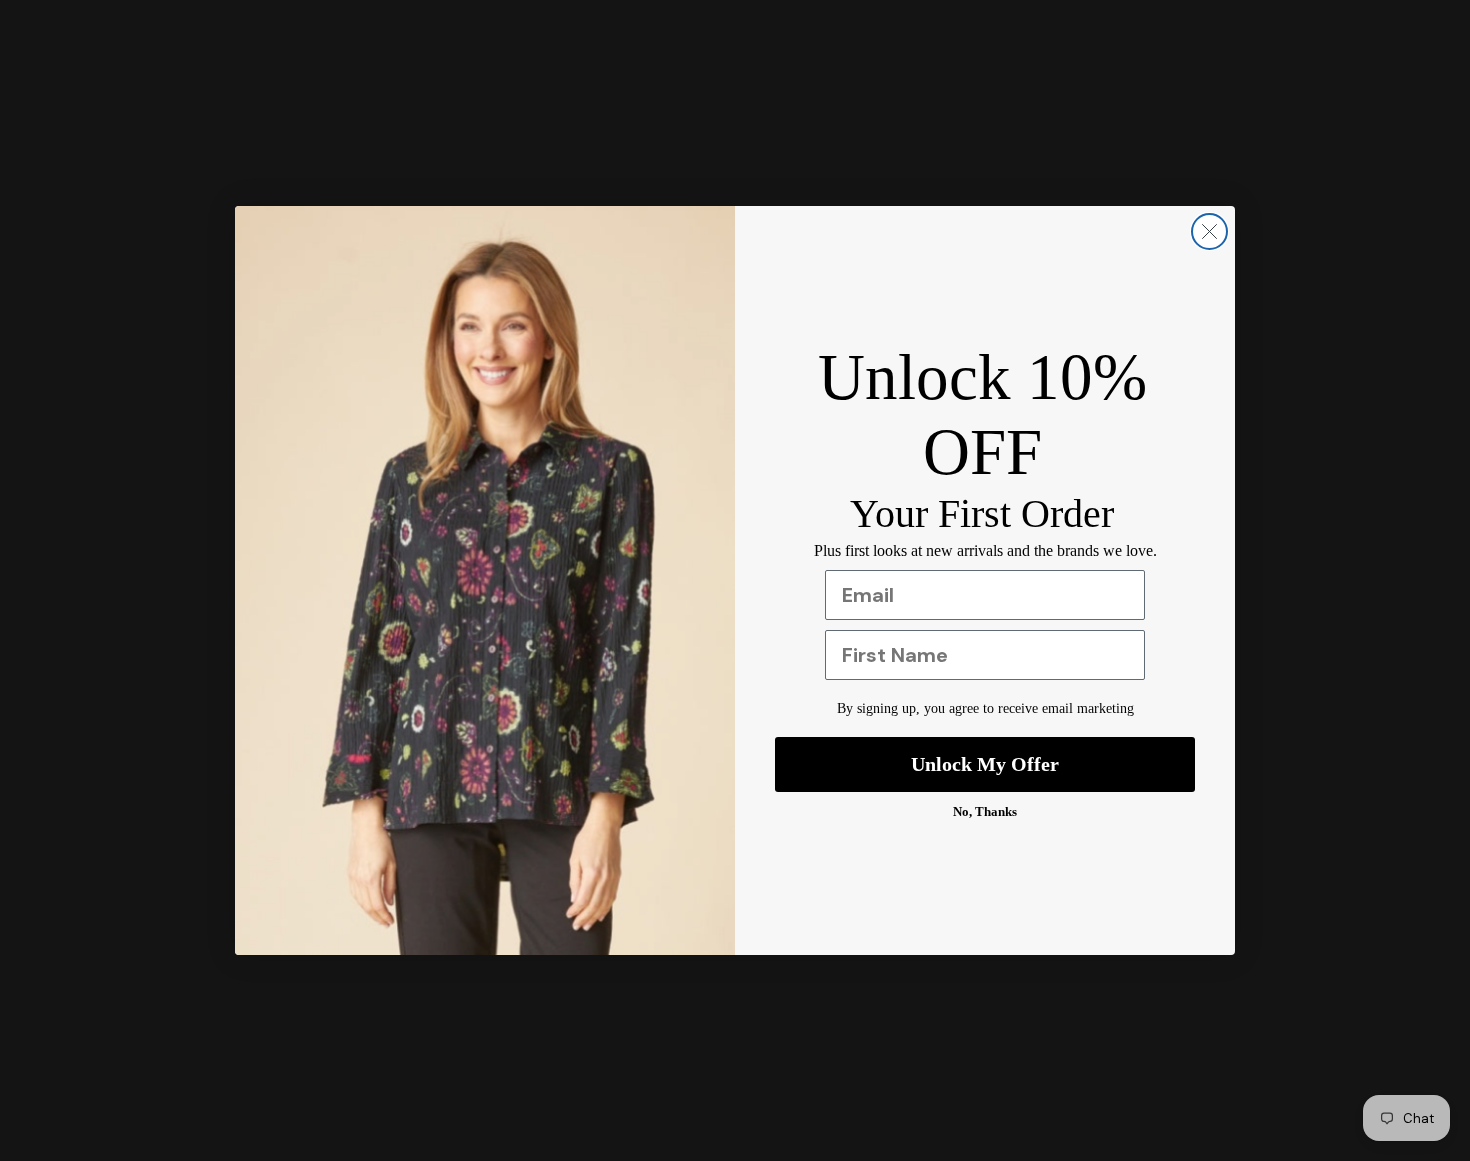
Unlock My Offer (985, 764)
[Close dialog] (1209, 231)
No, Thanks (985, 811)
